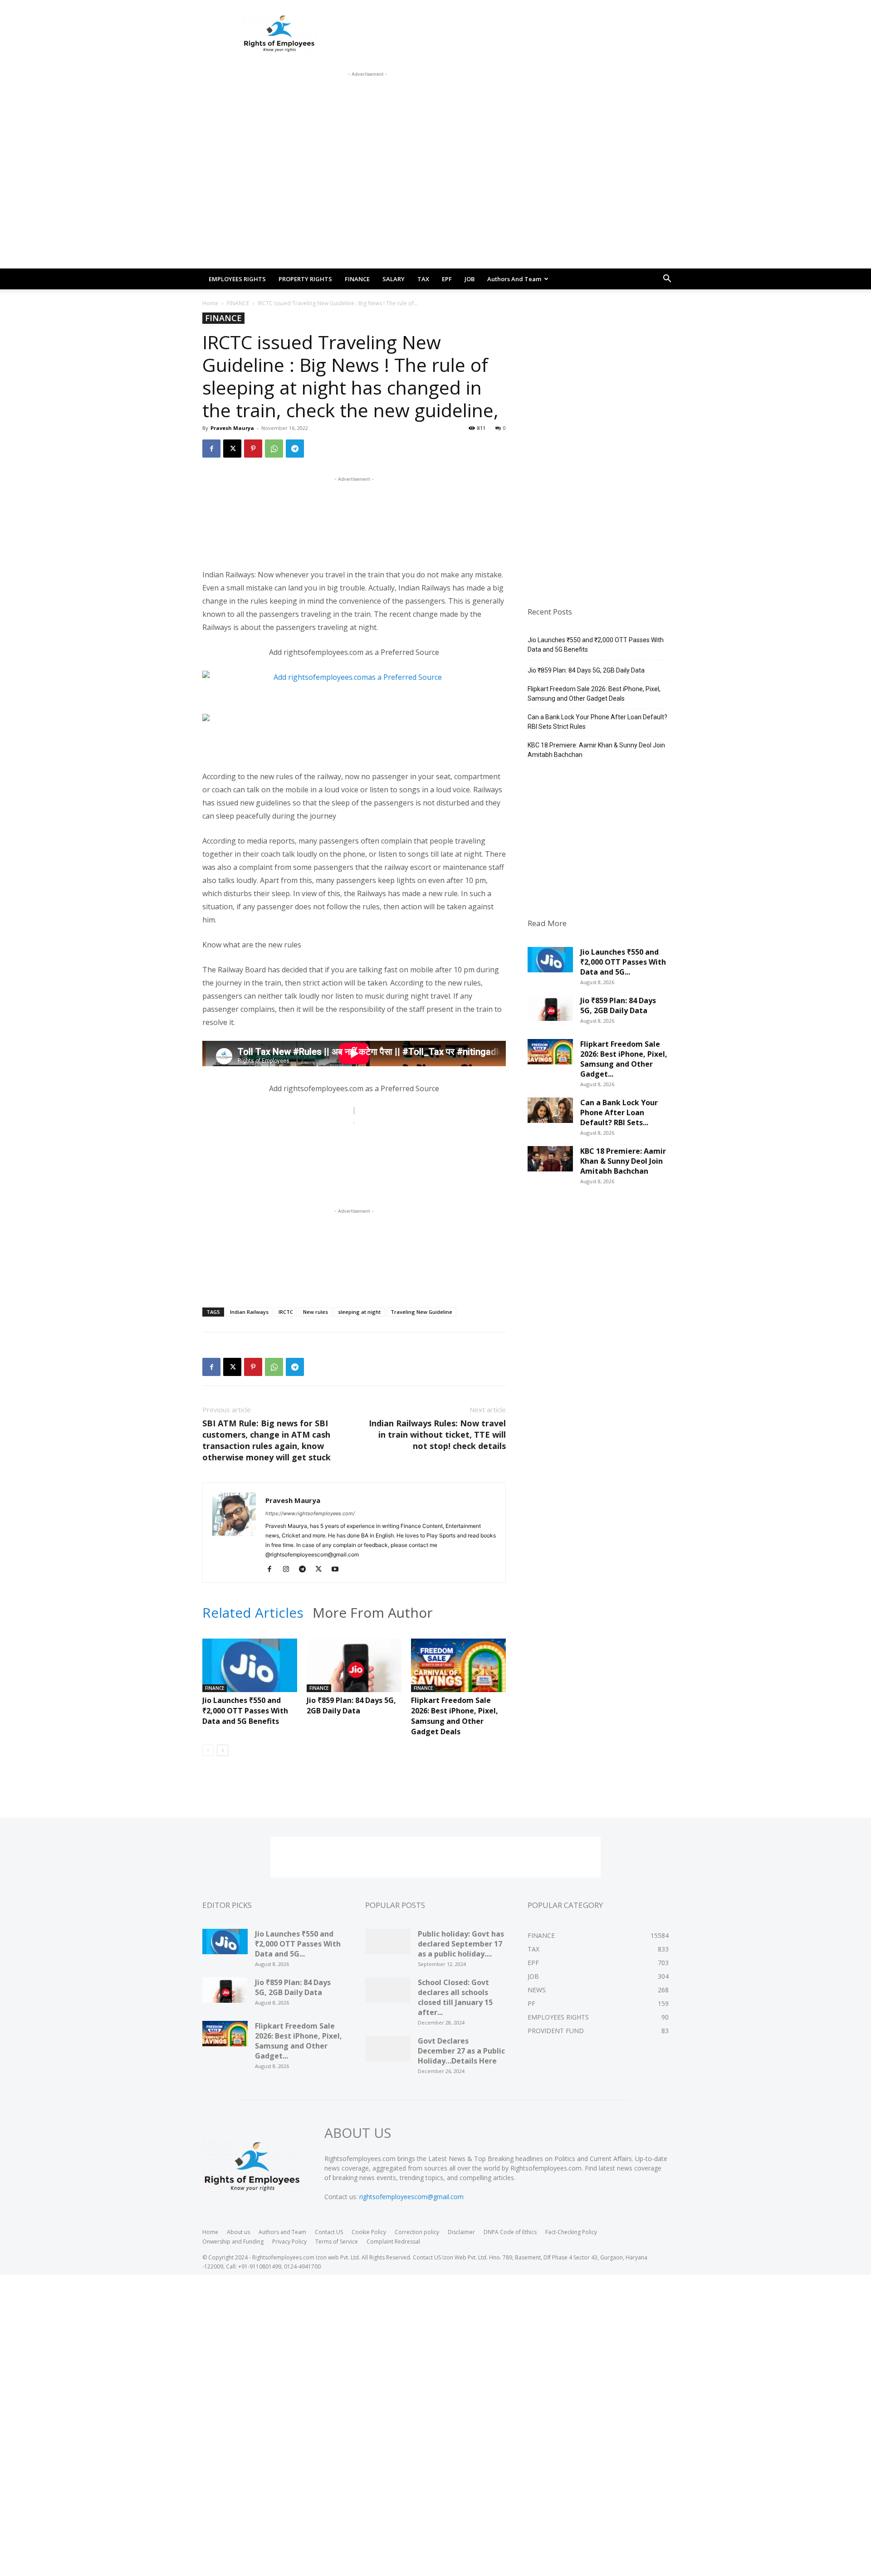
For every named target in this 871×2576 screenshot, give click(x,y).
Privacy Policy (289, 2242)
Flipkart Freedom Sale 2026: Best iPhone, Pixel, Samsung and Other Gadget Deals (455, 1716)
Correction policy (417, 2232)
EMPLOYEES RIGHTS (237, 279)
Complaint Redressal (393, 2242)
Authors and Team (514, 279)
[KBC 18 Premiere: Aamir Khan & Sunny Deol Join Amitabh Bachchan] (550, 1162)
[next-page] (223, 1750)
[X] (232, 449)
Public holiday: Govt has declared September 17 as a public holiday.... (461, 1944)
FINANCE (357, 279)
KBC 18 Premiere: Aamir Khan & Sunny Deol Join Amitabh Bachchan (596, 750)
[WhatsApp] (274, 449)
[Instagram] (289, 1570)
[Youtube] (338, 1570)
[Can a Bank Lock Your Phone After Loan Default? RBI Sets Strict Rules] (550, 1113)
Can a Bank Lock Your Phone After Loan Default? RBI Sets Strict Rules (597, 722)
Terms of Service (337, 2242)
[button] (667, 280)
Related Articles (253, 1613)
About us (238, 2232)
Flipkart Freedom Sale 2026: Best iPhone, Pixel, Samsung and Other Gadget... (624, 1059)
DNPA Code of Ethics (510, 2232)
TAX (423, 279)
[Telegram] (295, 449)
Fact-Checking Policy (571, 2232)
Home (210, 303)
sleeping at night (359, 1312)
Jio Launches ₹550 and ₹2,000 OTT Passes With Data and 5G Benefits (245, 1711)
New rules (316, 1312)
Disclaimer (461, 2232)
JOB (470, 279)
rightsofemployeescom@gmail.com (411, 2197)
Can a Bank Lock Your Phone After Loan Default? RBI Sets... (619, 1112)
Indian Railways (249, 1312)
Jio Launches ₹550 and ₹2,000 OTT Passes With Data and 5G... (623, 962)
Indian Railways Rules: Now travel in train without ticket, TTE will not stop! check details (437, 1434)
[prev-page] (208, 1750)
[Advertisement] (367, 99)
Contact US (329, 2232)
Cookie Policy (369, 2232)
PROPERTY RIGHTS (305, 279)
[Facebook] (211, 449)
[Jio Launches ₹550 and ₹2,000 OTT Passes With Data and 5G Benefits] (250, 1671)
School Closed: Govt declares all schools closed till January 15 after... (455, 1997)
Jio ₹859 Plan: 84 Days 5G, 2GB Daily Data (351, 1705)
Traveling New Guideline (421, 1312)
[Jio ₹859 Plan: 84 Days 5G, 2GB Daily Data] (354, 1671)
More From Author (373, 1613)
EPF (447, 279)
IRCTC (286, 1312)
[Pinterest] (253, 449)
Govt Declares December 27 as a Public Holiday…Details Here (461, 2051)
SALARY (394, 279)
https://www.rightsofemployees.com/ (310, 1513)
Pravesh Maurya (232, 428)
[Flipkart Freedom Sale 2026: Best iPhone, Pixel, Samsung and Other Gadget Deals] (458, 1671)
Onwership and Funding (233, 2242)
